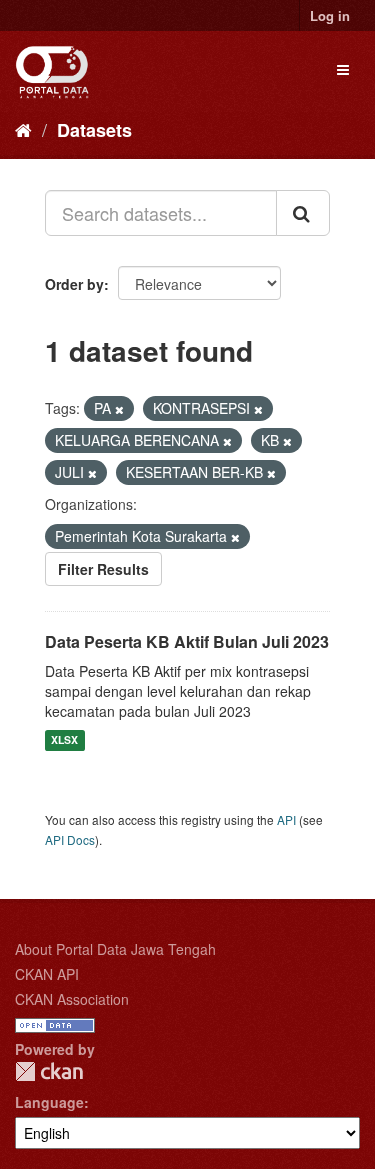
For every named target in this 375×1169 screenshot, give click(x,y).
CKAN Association (72, 999)
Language (49, 1102)
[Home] (23, 129)
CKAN (49, 1071)
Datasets (94, 130)
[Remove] (119, 409)
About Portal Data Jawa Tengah (115, 949)
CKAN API (47, 974)
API (286, 819)
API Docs (70, 839)
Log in (330, 15)
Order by (74, 284)
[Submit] (303, 213)
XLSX (64, 740)
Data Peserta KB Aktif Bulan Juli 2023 (187, 641)
